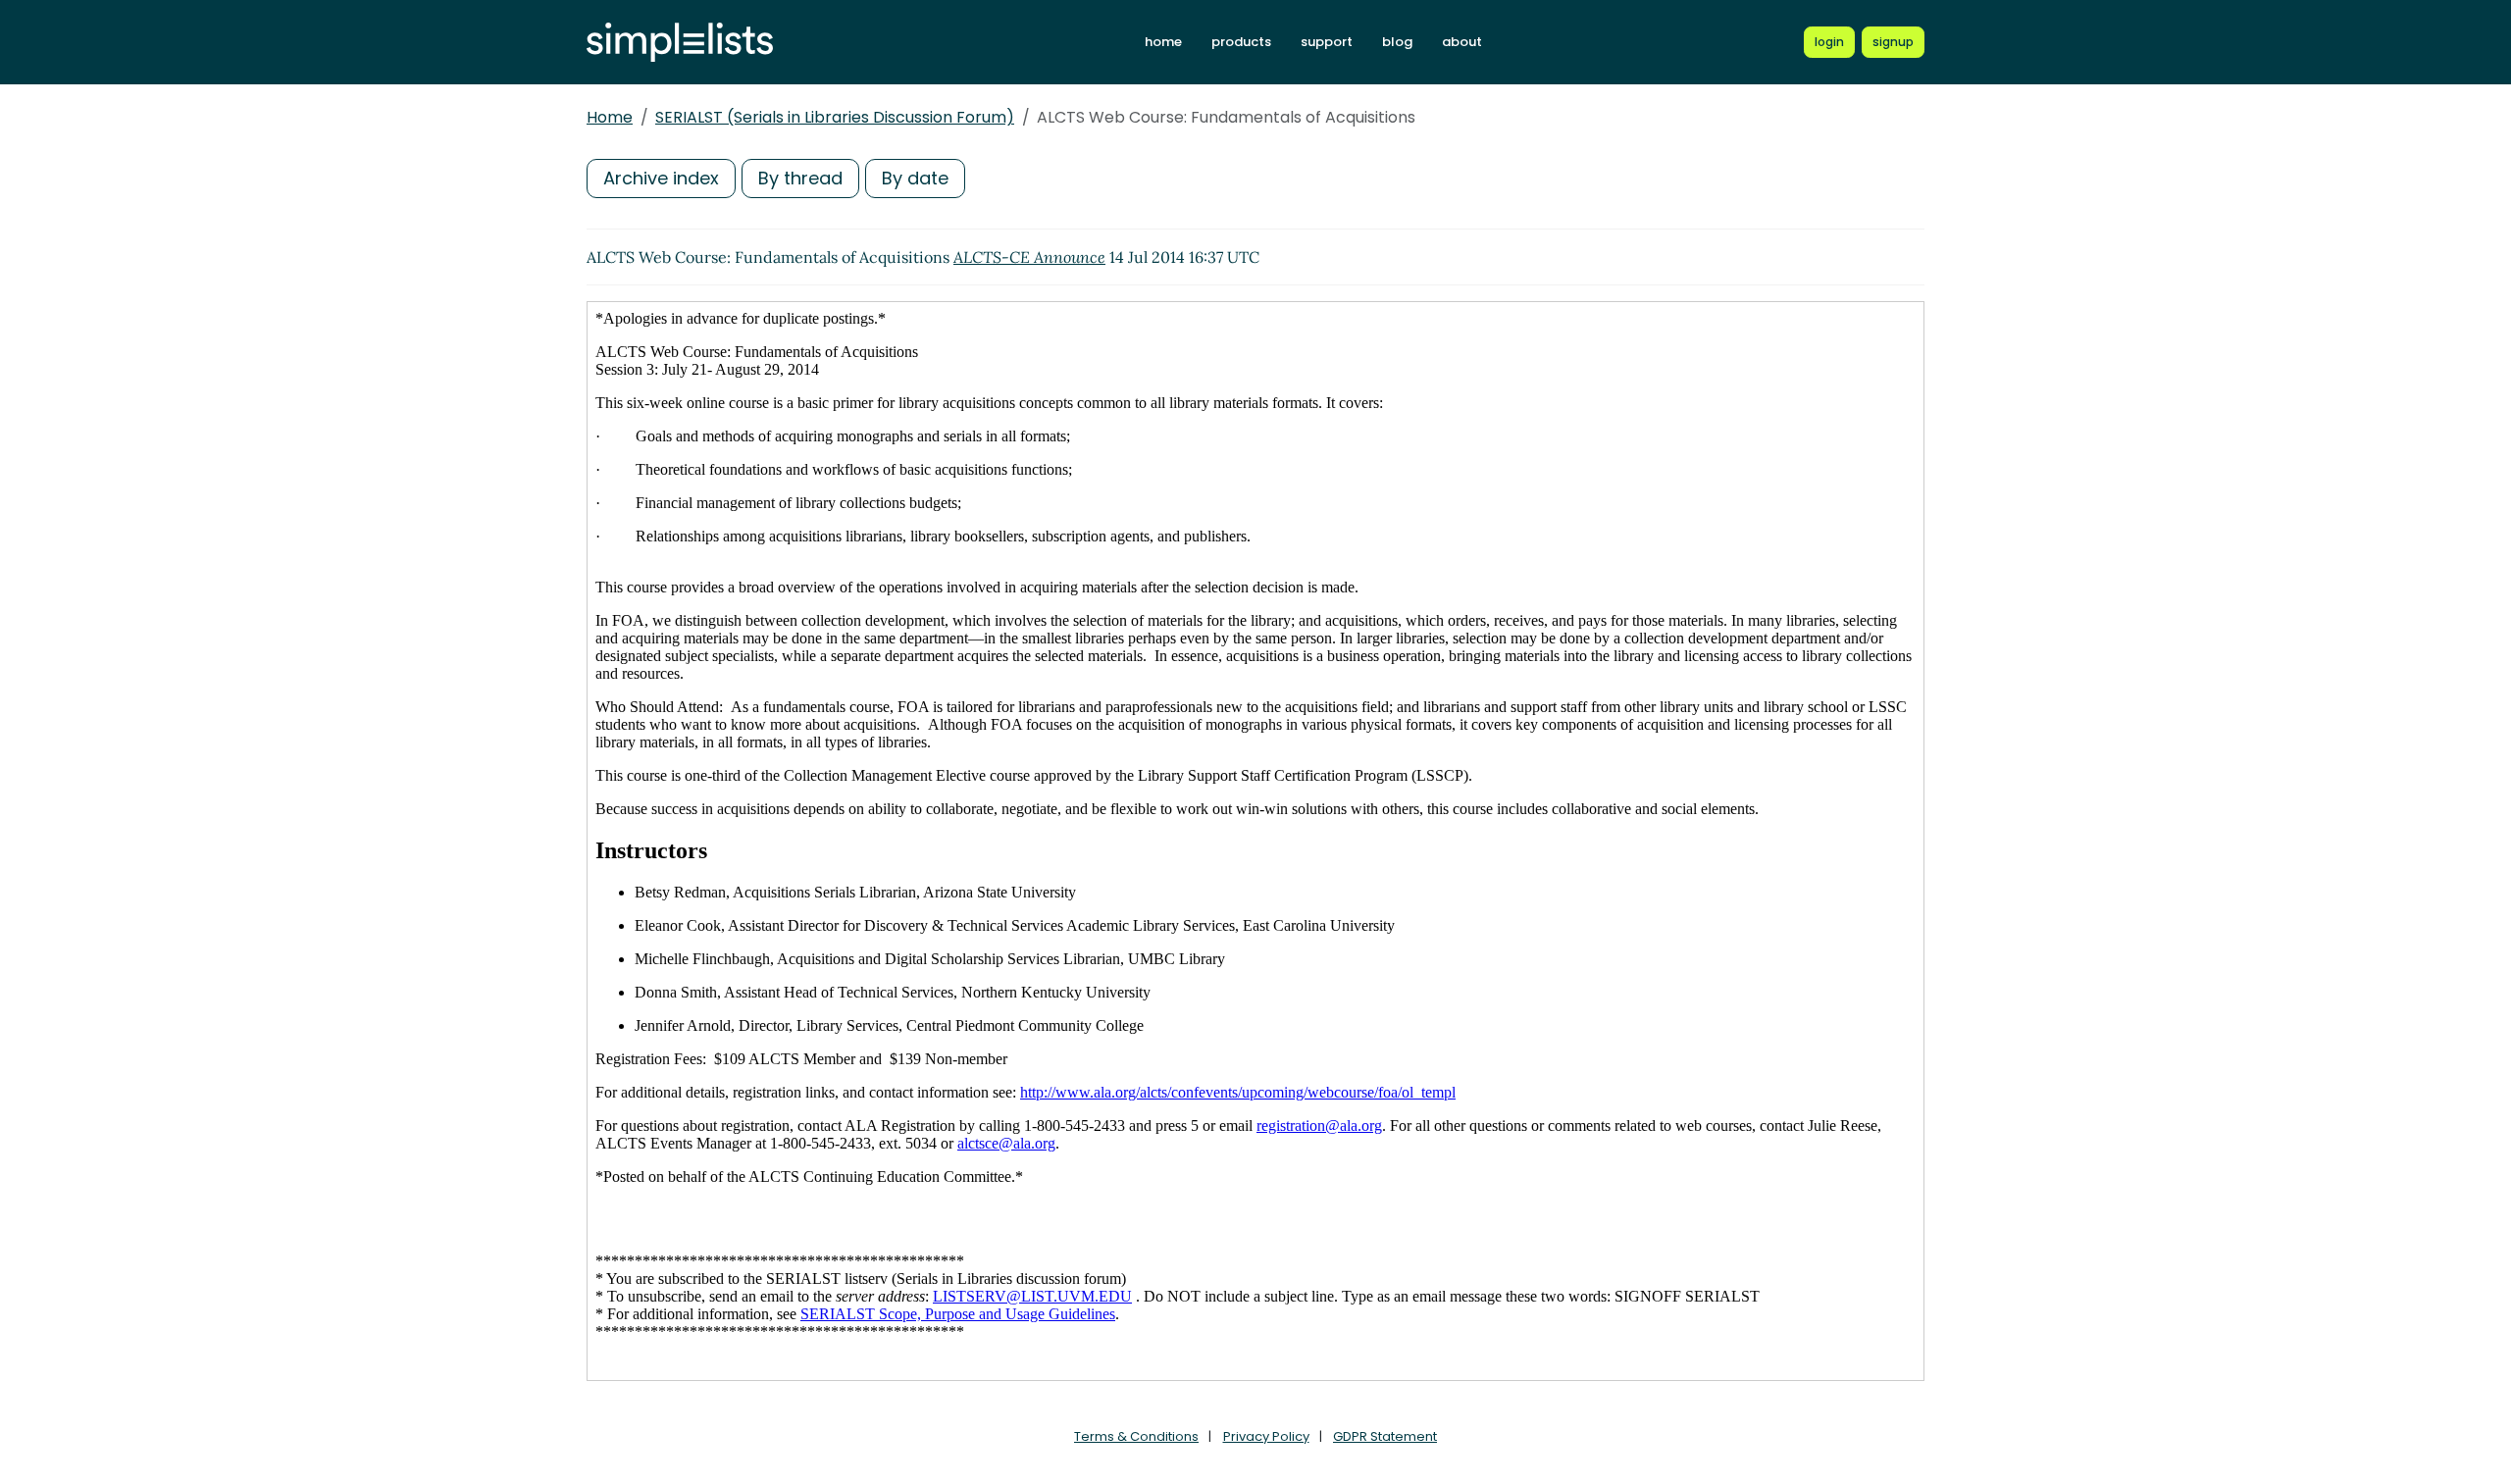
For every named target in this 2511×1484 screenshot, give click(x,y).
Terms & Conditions (1136, 1436)
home (1163, 42)
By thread (800, 178)
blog (1397, 42)
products (1241, 42)
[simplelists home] (680, 43)
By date (915, 178)
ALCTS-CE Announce (1029, 257)
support (1327, 42)
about (1462, 42)
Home (610, 117)
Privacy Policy (1266, 1436)
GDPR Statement (1385, 1436)
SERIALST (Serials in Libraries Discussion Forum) (835, 117)
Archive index (661, 178)
